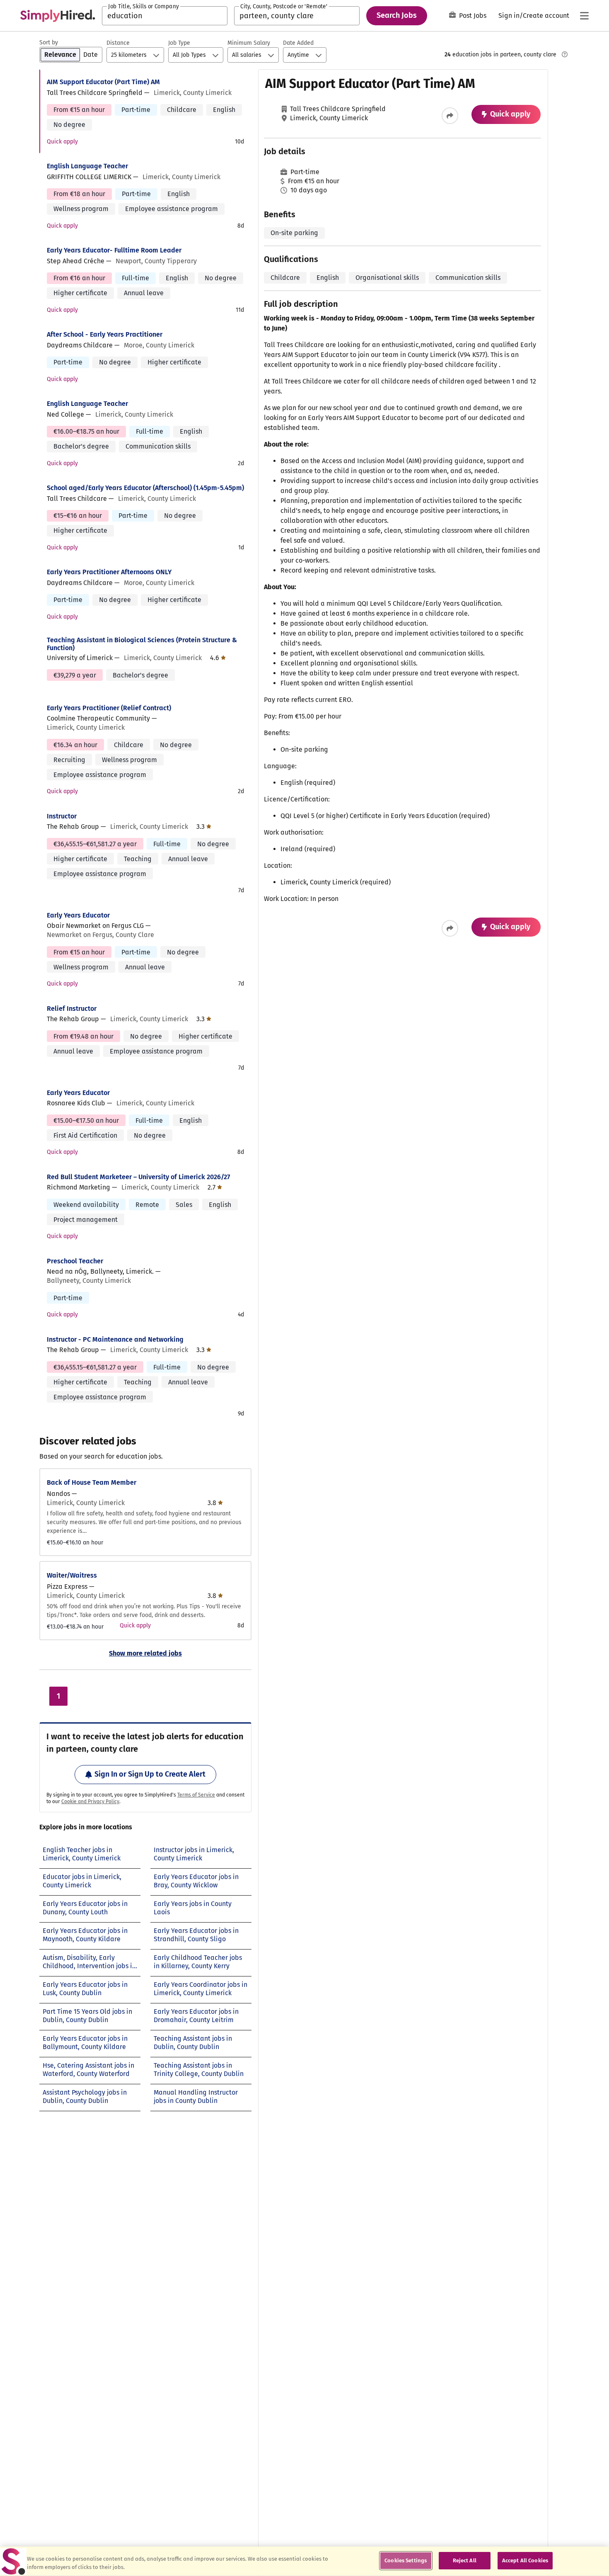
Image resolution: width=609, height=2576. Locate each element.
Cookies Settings (406, 2560)
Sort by (49, 42)
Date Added (298, 43)
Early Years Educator (78, 915)
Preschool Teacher (75, 1261)
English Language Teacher (87, 166)
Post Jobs (473, 16)
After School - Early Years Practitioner (105, 334)
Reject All (465, 2560)
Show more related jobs (145, 1653)
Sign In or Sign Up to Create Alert (150, 1774)
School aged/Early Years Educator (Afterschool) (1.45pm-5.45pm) (145, 488)
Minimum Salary (249, 43)
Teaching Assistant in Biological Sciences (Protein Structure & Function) (142, 644)
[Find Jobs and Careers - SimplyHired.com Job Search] (58, 16)
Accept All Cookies (525, 2560)
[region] (304, 2561)
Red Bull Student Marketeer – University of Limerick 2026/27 (138, 1177)
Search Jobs (397, 15)
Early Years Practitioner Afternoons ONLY (109, 572)
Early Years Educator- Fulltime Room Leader (114, 250)
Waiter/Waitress (72, 1575)
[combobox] (165, 16)
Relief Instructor (72, 1009)
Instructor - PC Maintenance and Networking (115, 1339)
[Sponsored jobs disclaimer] (565, 54)
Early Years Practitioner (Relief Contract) (109, 708)
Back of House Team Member (92, 1482)
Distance (118, 43)
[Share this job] (450, 116)
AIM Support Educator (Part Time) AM (103, 82)
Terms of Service (196, 1795)
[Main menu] (584, 16)
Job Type (179, 43)
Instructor (62, 816)
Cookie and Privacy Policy (90, 1802)
